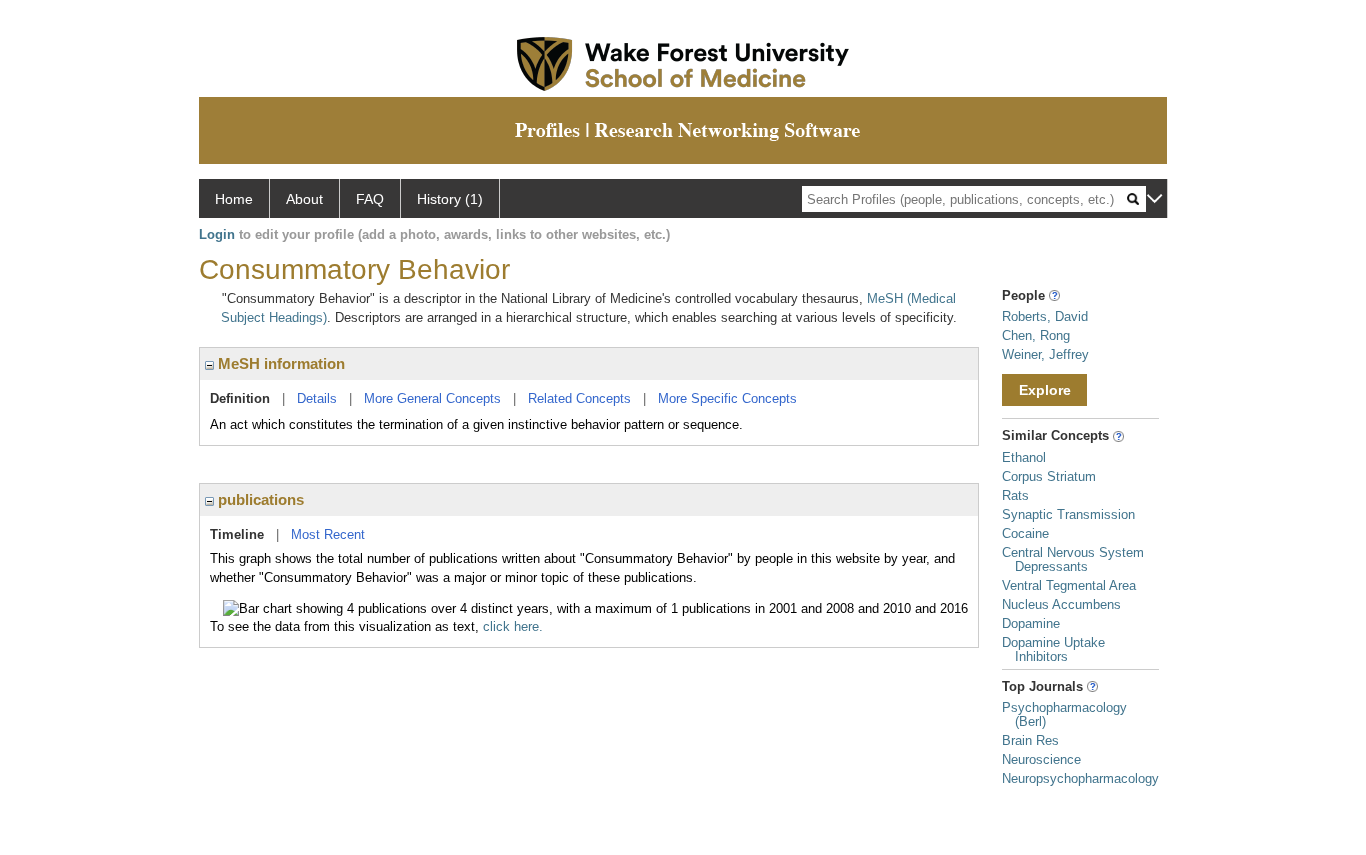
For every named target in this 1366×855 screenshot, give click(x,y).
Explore (1045, 390)
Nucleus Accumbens (1061, 604)
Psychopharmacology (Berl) (1064, 714)
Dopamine (1031, 623)
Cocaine (1025, 533)
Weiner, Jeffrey (1045, 354)
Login (217, 234)
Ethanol (1024, 457)
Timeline (237, 534)
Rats (1015, 495)
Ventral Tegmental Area (1069, 585)
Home (234, 199)
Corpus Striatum (1049, 476)
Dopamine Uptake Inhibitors (1053, 649)
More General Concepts (432, 398)
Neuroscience (1041, 759)
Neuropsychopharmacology (1080, 778)
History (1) (450, 199)
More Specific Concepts (727, 398)
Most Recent (328, 534)
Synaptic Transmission (1068, 514)
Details (317, 398)
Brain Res (1030, 740)
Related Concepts (579, 398)
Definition (240, 398)
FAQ (370, 199)
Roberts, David (1045, 316)
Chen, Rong (1036, 335)
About (304, 199)
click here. (513, 626)
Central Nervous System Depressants (1073, 559)
